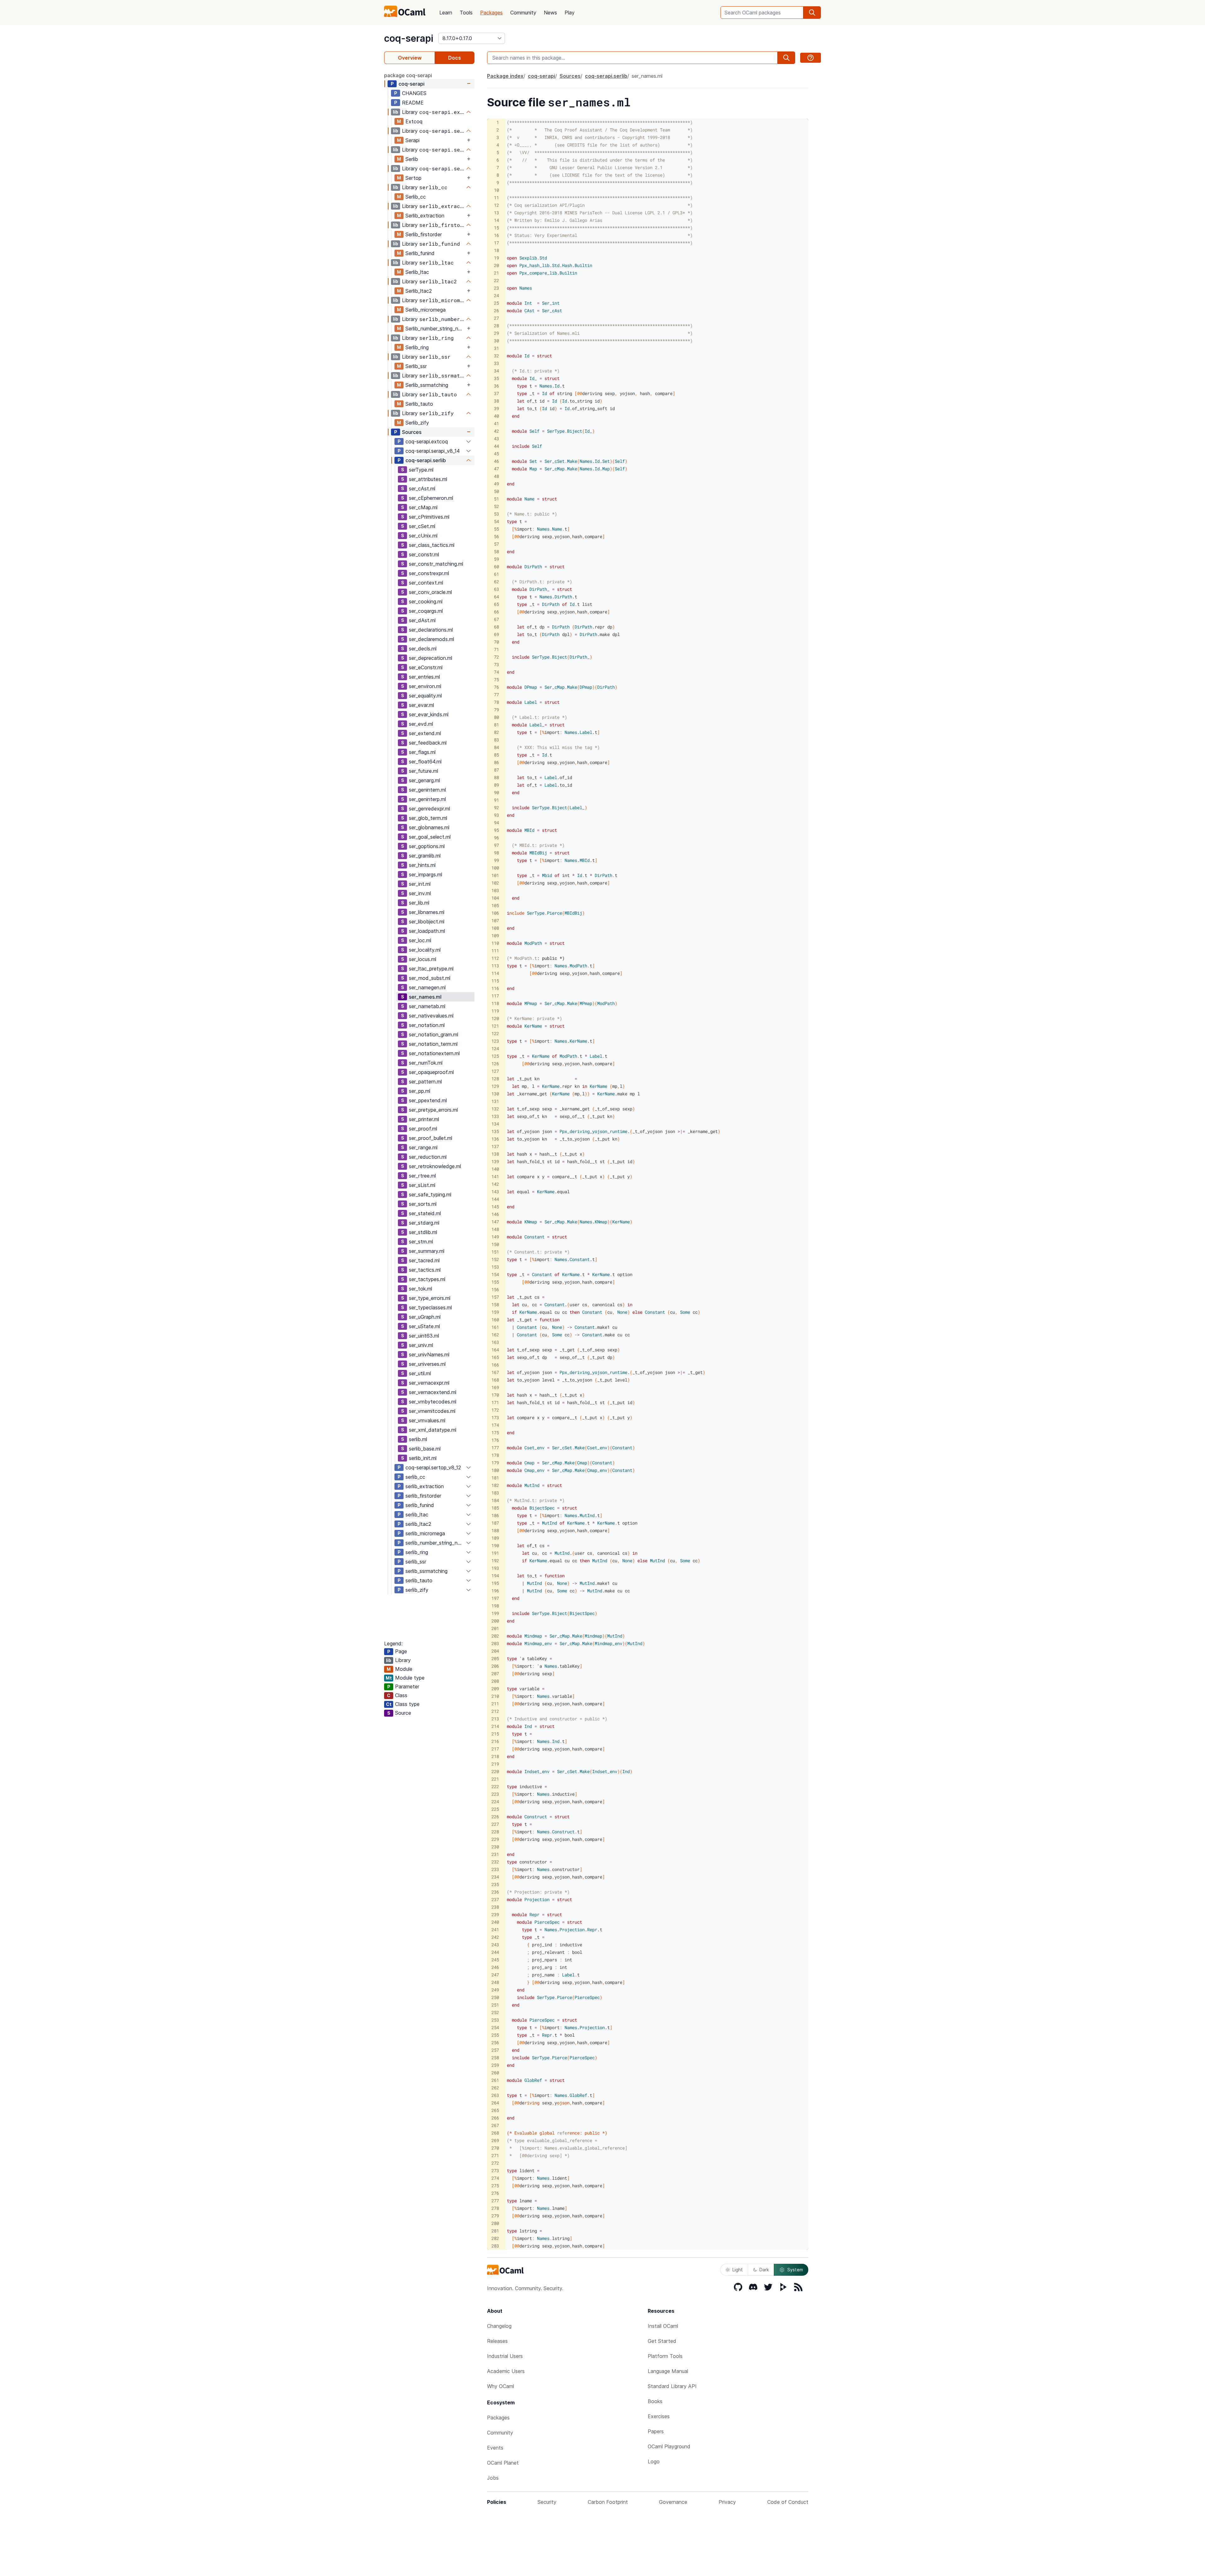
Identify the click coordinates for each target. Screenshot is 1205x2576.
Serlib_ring (417, 347)
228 (495, 1832)
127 (495, 1071)
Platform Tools (665, 2356)
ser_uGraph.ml (425, 1317)
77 (496, 695)
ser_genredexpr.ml (429, 809)
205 (495, 1658)
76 (496, 687)
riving (532, 2103)
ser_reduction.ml (428, 1157)
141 (495, 1176)
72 (496, 657)
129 (495, 1086)
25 (496, 303)
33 (496, 363)
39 (496, 408)
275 (495, 2186)
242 (495, 1937)
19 (496, 258)
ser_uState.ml (424, 1326)
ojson (563, 2103)
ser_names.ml (425, 997)
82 (496, 732)
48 (496, 476)
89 (496, 785)
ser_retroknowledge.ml (435, 1166)
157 (495, 1297)
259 (495, 2065)
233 (495, 1869)
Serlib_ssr (416, 366)
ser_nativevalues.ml (431, 1016)
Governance (673, 2502)
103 (495, 890)
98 (496, 853)
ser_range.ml (423, 1147)
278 (495, 2208)
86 (496, 762)
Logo (654, 2461)
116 (495, 988)
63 (496, 589)
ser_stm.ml (421, 1242)
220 (495, 1771)
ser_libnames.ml (427, 912)
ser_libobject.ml (427, 922)
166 (495, 1365)
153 (495, 1267)
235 (495, 1884)
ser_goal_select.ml (430, 837)
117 (495, 996)
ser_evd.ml (421, 724)
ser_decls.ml (423, 649)
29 (496, 333)
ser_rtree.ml (422, 1176)
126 (495, 1064)
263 (495, 2095)
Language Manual (668, 2371)
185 (495, 1508)
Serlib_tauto (419, 404)
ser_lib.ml (419, 903)
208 (495, 1681)
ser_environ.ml (425, 686)
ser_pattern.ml (425, 1082)
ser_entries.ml (424, 677)
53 (496, 514)
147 (495, 1222)
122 (495, 1033)
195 (495, 1583)
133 (495, 1116)
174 (495, 1425)
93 (496, 815)
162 (495, 1335)
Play (570, 13)
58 (496, 551)
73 (496, 664)
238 (495, 1907)
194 (495, 1576)
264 (495, 2103)
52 (496, 506)
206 (495, 1666)
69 (496, 634)
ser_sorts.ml (423, 1204)
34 (496, 371)
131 (495, 1101)
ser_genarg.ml (424, 780)
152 (495, 1259)
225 (495, 1809)
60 (496, 567)
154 (495, 1274)
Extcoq (414, 121)
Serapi (412, 140)
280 (495, 2223)
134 (495, 1124)
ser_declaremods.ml (431, 639)
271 (495, 2155)
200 (495, 1621)
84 (496, 747)
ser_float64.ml (425, 762)
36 (496, 386)
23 (496, 288)
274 (495, 2178)
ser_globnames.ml (429, 827)
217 (495, 1749)
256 (495, 2042)
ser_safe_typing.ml (430, 1194)
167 (495, 1372)
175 (495, 1432)
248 (495, 1982)
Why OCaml (501, 2386)
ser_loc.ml (420, 940)
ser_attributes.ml (428, 479)
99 (496, 860)
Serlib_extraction (425, 216)
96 (496, 838)
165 (495, 1357)
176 (495, 1440)
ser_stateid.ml (425, 1213)
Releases (497, 2341)
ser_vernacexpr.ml (429, 1383)
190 (495, 1545)
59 (496, 559)
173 (495, 1417)
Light (738, 2270)
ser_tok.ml (420, 1289)
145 (495, 1207)
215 (495, 1734)
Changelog (499, 2326)
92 (496, 807)
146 (495, 1214)
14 (496, 220)
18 (496, 250)
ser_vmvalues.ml (427, 1420)
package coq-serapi (408, 75)
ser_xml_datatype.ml (433, 1430)
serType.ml (421, 470)
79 (496, 710)
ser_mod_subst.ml (430, 978)
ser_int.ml (420, 884)
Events (495, 2448)
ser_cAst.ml (422, 489)
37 (496, 393)
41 (496, 423)
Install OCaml (663, 2326)
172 (495, 1410)
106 (495, 913)
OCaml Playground (669, 2446)
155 (495, 1282)
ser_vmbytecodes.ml (433, 1402)
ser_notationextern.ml (434, 1053)
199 (495, 1613)
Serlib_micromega (426, 310)
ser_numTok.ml (426, 1063)
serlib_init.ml (423, 1458)
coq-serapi (409, 38)
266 (495, 2118)
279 (495, 2216)
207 (495, 1673)
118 (495, 1003)
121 (495, 1026)
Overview (410, 58)
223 (495, 1794)
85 (496, 755)
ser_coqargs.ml (426, 611)
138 (495, 1154)
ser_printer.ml (424, 1119)
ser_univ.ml (421, 1345)
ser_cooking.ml (426, 601)
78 (496, 702)
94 (496, 823)
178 (495, 1455)
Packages (491, 13)
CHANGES (414, 93)
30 (496, 341)
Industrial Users (505, 2356)
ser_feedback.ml (428, 743)
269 (495, 2140)
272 (495, 2163)
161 (495, 1327)
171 (495, 1402)
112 (495, 958)
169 (495, 1387)
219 (495, 1764)
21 (496, 273)
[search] (812, 13)
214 (495, 1726)
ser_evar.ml (421, 705)
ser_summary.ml (427, 1251)
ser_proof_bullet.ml (431, 1138)
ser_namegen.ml (427, 987)
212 (495, 1711)
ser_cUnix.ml (423, 536)
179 (495, 1463)
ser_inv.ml (420, 893)
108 (495, 928)
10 (496, 190)
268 (495, 2133)
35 (496, 378)
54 (496, 521)
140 (495, 1169)
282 (495, 2238)
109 (495, 935)
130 (495, 1094)
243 (495, 1945)
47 (496, 469)
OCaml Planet (503, 2463)
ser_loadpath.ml (427, 931)
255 (495, 2035)
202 (495, 1636)
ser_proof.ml (423, 1129)
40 (496, 416)
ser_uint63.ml (424, 1336)
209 (495, 1689)
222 (495, 1786)
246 (495, 1967)
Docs (455, 58)
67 (496, 619)
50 (496, 491)
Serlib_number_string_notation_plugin (435, 329)
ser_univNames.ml (429, 1355)
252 (495, 2012)
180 (495, 1470)
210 (495, 1696)
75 (496, 679)
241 (495, 1929)
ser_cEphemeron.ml (431, 498)
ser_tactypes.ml (427, 1279)
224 (495, 1801)
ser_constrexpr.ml (429, 573)
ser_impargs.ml (426, 874)
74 (496, 672)
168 (495, 1380)
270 (495, 2148)
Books (655, 2401)
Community (523, 13)
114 (495, 973)
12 (496, 205)
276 (495, 2193)
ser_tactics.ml (425, 1270)
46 (496, 461)
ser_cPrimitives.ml (429, 517)
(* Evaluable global (531, 2133)
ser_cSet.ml (422, 526)
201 (495, 1628)
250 (495, 1997)
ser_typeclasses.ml (430, 1307)
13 (496, 213)
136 (495, 1139)
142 (495, 1184)
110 (495, 943)
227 (495, 1824)
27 (496, 318)
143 (495, 1192)
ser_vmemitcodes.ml (432, 1411)
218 (495, 1756)
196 (495, 1591)
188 (495, 1530)
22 (496, 280)
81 (496, 725)
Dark (764, 2270)
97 (496, 845)
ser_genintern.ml (427, 790)
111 (495, 951)
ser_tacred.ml (424, 1260)
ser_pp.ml (420, 1091)
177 (495, 1448)
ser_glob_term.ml (428, 818)
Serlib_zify (417, 423)
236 (495, 1892)
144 (495, 1199)
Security (547, 2502)
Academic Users (506, 2371)
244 (495, 1952)
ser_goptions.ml (427, 846)
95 (496, 830)
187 (495, 1523)
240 (495, 1922)
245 (495, 1960)
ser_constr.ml (424, 554)
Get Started (662, 2341)
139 (495, 1161)
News (550, 13)
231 (495, 1854)
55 (496, 529)
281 (495, 2231)
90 (496, 792)
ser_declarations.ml (431, 630)
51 (496, 499)
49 (496, 484)
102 (495, 883)
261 (495, 2080)
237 (495, 1899)
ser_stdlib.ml (423, 1232)
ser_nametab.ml (427, 1006)
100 (495, 868)
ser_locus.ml (423, 959)
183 (495, 1493)
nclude (517, 913)
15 (496, 228)
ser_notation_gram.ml (434, 1034)
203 (495, 1643)
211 (495, 1704)
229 (495, 1839)
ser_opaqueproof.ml (431, 1072)
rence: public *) (587, 2133)
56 (496, 536)
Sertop (413, 178)
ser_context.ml (426, 583)
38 (496, 401)
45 (496, 454)
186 (495, 1515)
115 (495, 981)
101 (495, 875)
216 (495, 1741)
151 (495, 1252)
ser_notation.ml (427, 1025)
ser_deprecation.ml (431, 658)
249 (495, 1990)
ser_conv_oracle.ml (430, 592)
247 (495, 1975)
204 (495, 1651)
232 (495, 1862)
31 (496, 348)
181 (495, 1478)
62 (496, 582)
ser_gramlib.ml (425, 856)
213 (495, 1719)
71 (496, 649)
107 (495, 920)
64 (496, 597)
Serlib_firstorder (424, 234)
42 (496, 431)
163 (495, 1342)
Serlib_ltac (417, 272)
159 (495, 1312)
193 (495, 1568)
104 (495, 898)
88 (496, 777)
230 (495, 1847)
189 (495, 1538)
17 (496, 243)
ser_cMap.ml (423, 507)
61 (496, 574)
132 (495, 1109)
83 (496, 740)
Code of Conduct (788, 2502)
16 (496, 235)
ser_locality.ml (425, 950)
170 (495, 1395)
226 (495, 1817)
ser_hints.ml (422, 865)
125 (495, 1056)
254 (495, 2027)
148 (495, 1229)
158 (495, 1304)
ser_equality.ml (425, 696)
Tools (466, 13)
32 (496, 356)
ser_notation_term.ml (433, 1044)
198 (495, 1606)
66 (496, 612)
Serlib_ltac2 (419, 291)
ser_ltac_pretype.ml (431, 969)
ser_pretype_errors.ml (433, 1110)
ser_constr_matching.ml (436, 564)
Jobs (493, 2478)
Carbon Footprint (608, 2502)
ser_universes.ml (427, 1364)
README (413, 103)
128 (495, 1079)
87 (496, 770)
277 (495, 2201)
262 (495, 2088)
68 (496, 627)
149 (495, 1237)
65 (496, 604)
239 (495, 1914)
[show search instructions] (811, 58)
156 (495, 1289)
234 (495, 1877)
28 (496, 326)
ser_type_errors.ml (430, 1298)
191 (495, 1553)
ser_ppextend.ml (428, 1100)
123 (495, 1041)
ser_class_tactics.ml (432, 545)
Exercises (659, 2416)
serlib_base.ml (425, 1449)
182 (495, 1485)
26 (496, 310)
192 (495, 1561)
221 (495, 1779)
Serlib (412, 159)
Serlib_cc (416, 197)
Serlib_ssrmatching (427, 385)
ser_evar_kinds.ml (429, 714)
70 (496, 642)
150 (495, 1244)
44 (496, 446)
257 (495, 2050)
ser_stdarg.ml (424, 1223)
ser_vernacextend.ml (433, 1392)
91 (496, 800)
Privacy (727, 2502)
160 (495, 1320)
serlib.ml (418, 1439)
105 (495, 905)
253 (495, 2020)
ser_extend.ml (425, 733)
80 (496, 717)
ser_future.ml (423, 771)
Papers (656, 2431)
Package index (505, 76)
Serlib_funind (420, 253)
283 (495, 2246)
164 (495, 1350)
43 (496, 438)
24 (496, 295)
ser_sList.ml (422, 1185)
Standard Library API (672, 2386)
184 (495, 1500)
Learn (446, 13)
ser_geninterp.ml (427, 799)
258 (495, 2058)
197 (495, 1598)
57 (496, 544)
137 (495, 1146)
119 (495, 1011)
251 (495, 2005)
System (795, 2270)
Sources (412, 432)
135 (495, 1131)
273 (495, 2170)
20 (496, 265)
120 (495, 1018)
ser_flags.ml (422, 752)
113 (495, 966)
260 (495, 2073)
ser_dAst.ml (422, 620)
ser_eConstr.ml (426, 667)
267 (495, 2125)
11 (496, 198)
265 (495, 2110)
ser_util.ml (420, 1373)
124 (495, 1048)
